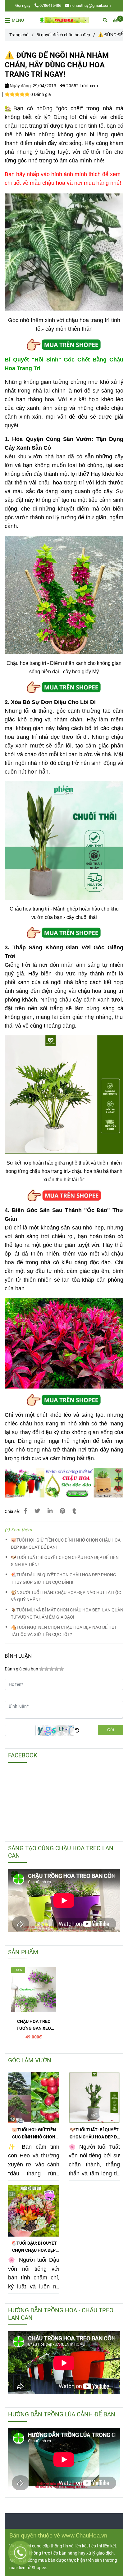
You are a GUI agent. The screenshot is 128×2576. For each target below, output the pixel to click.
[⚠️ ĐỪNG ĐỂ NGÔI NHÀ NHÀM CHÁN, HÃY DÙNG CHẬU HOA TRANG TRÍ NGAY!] (64, 20)
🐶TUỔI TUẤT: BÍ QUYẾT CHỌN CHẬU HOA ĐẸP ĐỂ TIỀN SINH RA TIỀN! (65, 1561)
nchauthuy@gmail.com (90, 5)
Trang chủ (19, 35)
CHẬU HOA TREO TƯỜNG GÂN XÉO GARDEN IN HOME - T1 (34, 2025)
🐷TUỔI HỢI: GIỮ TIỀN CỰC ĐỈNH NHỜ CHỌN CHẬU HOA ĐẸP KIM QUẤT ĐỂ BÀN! (66, 1544)
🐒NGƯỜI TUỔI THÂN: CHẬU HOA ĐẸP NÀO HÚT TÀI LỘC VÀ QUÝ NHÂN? (66, 1596)
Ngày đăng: (20, 86)
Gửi (111, 1730)
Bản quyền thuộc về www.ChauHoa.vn (58, 2535)
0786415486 (50, 5)
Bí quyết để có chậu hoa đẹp (63, 35)
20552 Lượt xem (82, 86)
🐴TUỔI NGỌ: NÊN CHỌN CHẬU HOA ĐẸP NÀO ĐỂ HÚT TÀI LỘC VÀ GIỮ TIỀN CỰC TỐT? (64, 1631)
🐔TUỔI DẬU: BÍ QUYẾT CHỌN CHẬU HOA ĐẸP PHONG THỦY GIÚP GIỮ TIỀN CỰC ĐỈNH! (64, 1579)
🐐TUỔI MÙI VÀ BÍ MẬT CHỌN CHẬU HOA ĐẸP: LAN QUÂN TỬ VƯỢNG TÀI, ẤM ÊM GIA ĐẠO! (67, 1614)
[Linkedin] (50, 1511)
